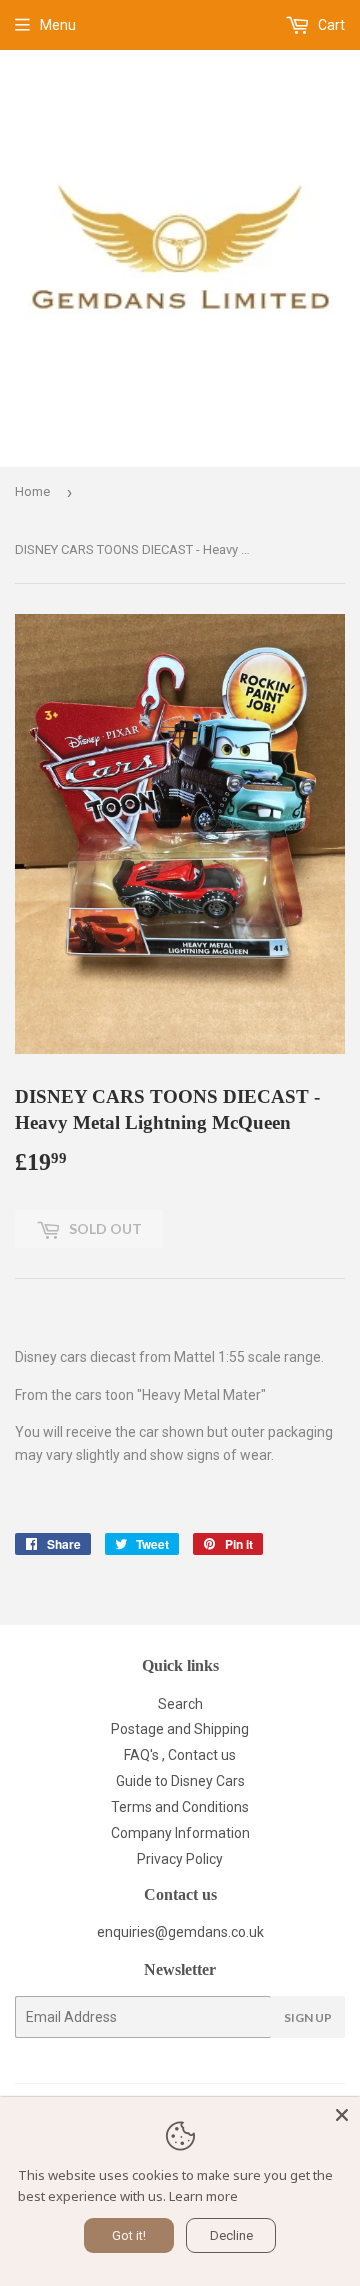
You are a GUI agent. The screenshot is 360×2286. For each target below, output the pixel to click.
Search (180, 1704)
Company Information (180, 1833)
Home (32, 491)
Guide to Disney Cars (180, 1781)
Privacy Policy (180, 1859)
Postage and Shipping (180, 1729)
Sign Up (308, 2017)
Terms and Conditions (180, 1807)
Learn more (203, 2196)
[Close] (342, 2115)
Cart (330, 25)
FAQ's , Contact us (180, 1755)
